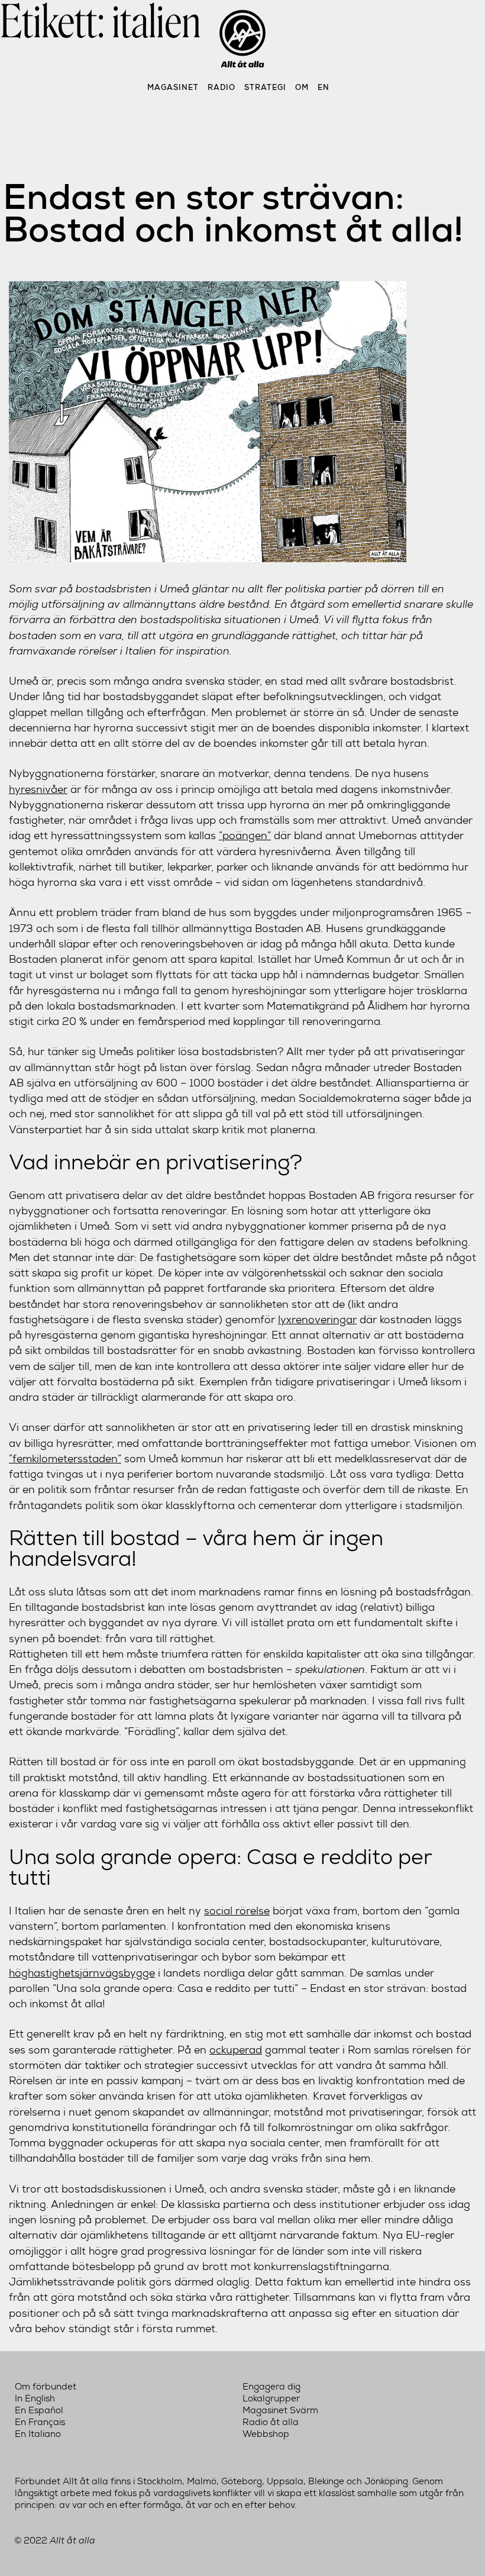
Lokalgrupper (271, 2398)
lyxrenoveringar (317, 1319)
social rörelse (237, 1911)
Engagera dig (271, 2387)
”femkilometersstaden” (65, 1458)
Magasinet (173, 87)
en (324, 87)
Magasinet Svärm (280, 2410)
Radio (222, 87)
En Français (40, 2422)
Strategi (265, 87)
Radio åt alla (271, 2422)
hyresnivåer (38, 789)
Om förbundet (46, 2387)
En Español (39, 2410)
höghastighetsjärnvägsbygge (82, 1973)
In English (35, 2398)
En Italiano (38, 2434)
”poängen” (245, 835)
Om (302, 87)
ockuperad (236, 2050)
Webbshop (266, 2434)
